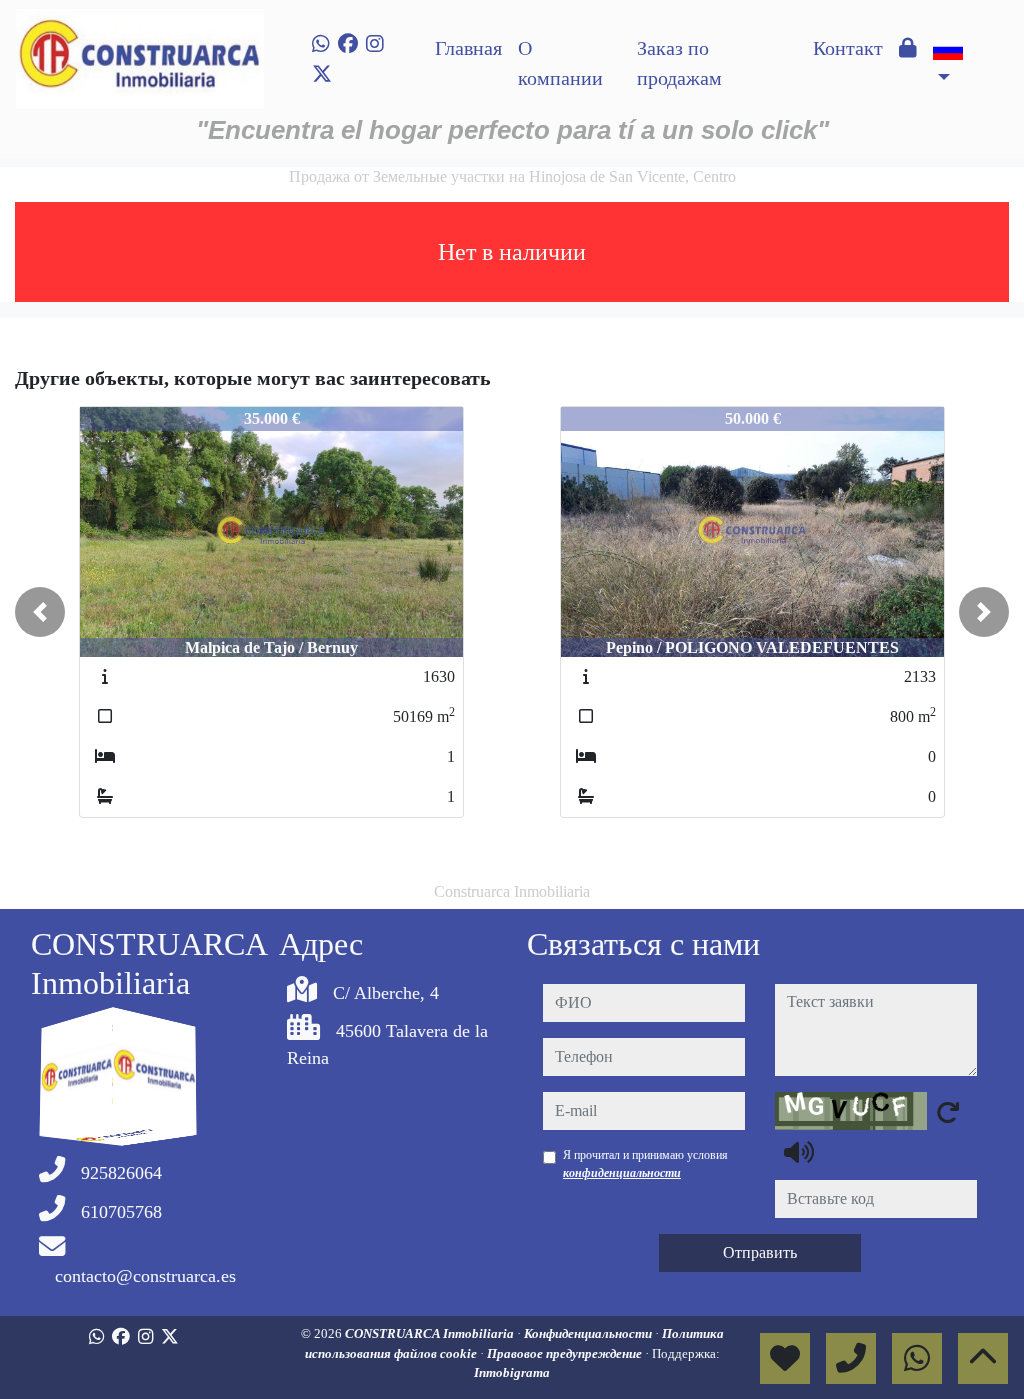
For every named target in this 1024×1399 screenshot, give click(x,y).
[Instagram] (375, 44)
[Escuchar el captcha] (799, 1152)
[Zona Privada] (908, 48)
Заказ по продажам (679, 63)
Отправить (760, 1252)
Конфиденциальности (589, 1333)
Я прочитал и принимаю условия (645, 1164)
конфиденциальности (622, 1173)
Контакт (848, 48)
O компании (560, 63)
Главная (468, 48)
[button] (40, 612)
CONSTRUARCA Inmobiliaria (431, 1333)
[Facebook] (348, 44)
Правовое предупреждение (566, 1353)
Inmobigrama (512, 1372)
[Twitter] (322, 74)
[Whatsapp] (321, 44)
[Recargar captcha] (948, 1112)
